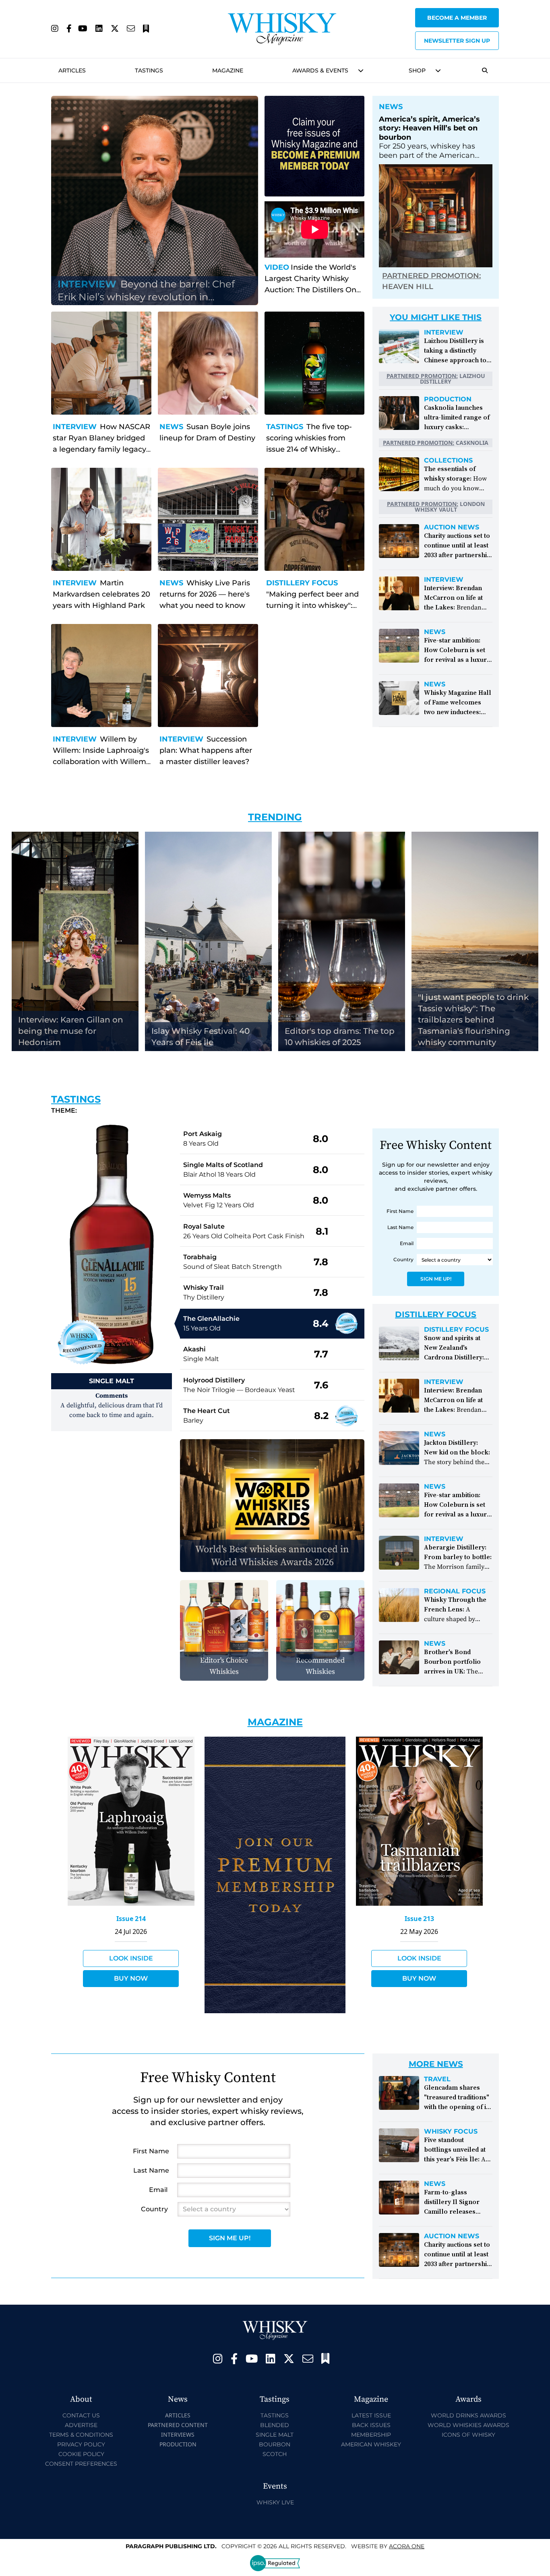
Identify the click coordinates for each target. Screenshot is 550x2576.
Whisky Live (275, 2502)
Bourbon (275, 2444)
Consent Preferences (81, 2464)
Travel (437, 2079)
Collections (448, 461)
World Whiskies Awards (468, 2425)
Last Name (400, 1227)
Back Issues (371, 2425)
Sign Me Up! (436, 1279)
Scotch (275, 2454)
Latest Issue (371, 2415)
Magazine (228, 70)
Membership (371, 2435)
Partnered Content (178, 2425)
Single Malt (275, 2435)
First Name (400, 1211)
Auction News (452, 527)
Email (407, 1243)
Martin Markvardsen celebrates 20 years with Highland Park (101, 594)
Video (277, 267)
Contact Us (81, 2415)
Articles (72, 70)
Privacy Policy (81, 2444)
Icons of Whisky (468, 2435)
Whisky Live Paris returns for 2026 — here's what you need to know (205, 594)
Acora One (407, 2546)
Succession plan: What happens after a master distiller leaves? (206, 750)
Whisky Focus (451, 2132)
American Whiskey (371, 2444)
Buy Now (131, 1978)
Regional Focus (455, 1591)
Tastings (149, 70)
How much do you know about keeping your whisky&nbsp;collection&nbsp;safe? (477, 488)
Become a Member (457, 18)
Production (448, 399)
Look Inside (131, 1958)
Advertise (81, 2425)
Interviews (178, 2434)
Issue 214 (131, 1919)
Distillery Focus (302, 583)
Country (403, 1259)
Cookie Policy (81, 2454)
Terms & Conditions (81, 2435)
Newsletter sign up (457, 41)
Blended (275, 2425)
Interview (75, 427)
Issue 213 (419, 1919)
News (171, 427)
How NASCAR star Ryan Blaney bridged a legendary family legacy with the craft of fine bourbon (101, 449)
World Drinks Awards (468, 2415)
